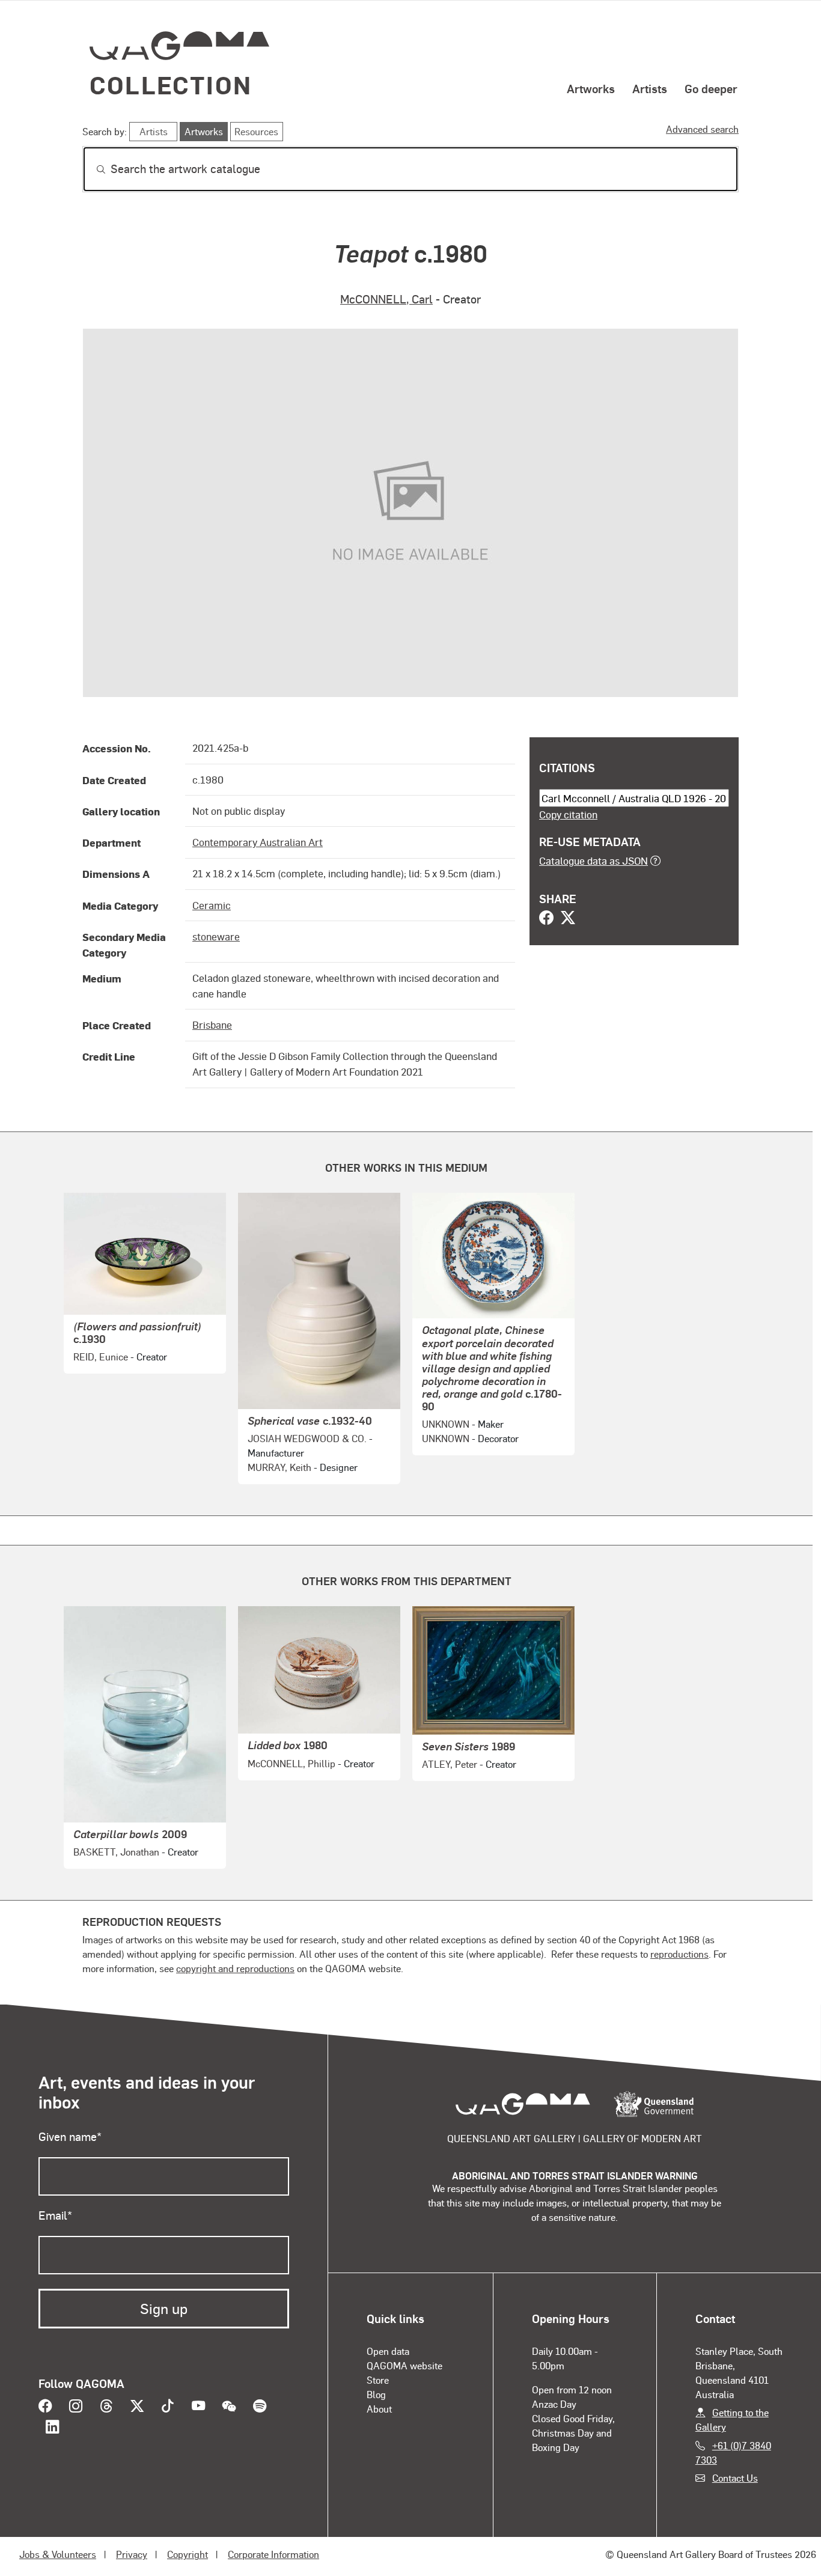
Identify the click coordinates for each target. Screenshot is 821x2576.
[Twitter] (568, 919)
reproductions (679, 1954)
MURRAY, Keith (279, 1467)
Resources (256, 131)
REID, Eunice (101, 1357)
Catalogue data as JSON (594, 860)
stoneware (216, 936)
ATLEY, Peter (450, 1764)
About (379, 2409)
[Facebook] (546, 919)
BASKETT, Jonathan (116, 1852)
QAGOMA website (404, 2365)
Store (378, 2380)
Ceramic (212, 905)
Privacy (132, 2554)
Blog (376, 2394)
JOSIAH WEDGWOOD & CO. (307, 1438)
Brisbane (212, 1025)
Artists (650, 88)
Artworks (591, 88)
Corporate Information (273, 2554)
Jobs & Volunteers (58, 2554)
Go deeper (711, 88)
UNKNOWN (446, 1424)
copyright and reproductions (235, 1968)
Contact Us (735, 2478)
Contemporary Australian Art (258, 842)
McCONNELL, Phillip (291, 1763)
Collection (171, 84)
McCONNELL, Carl (386, 299)
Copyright (188, 2554)
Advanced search (702, 129)
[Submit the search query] (91, 169)
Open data (388, 2351)
